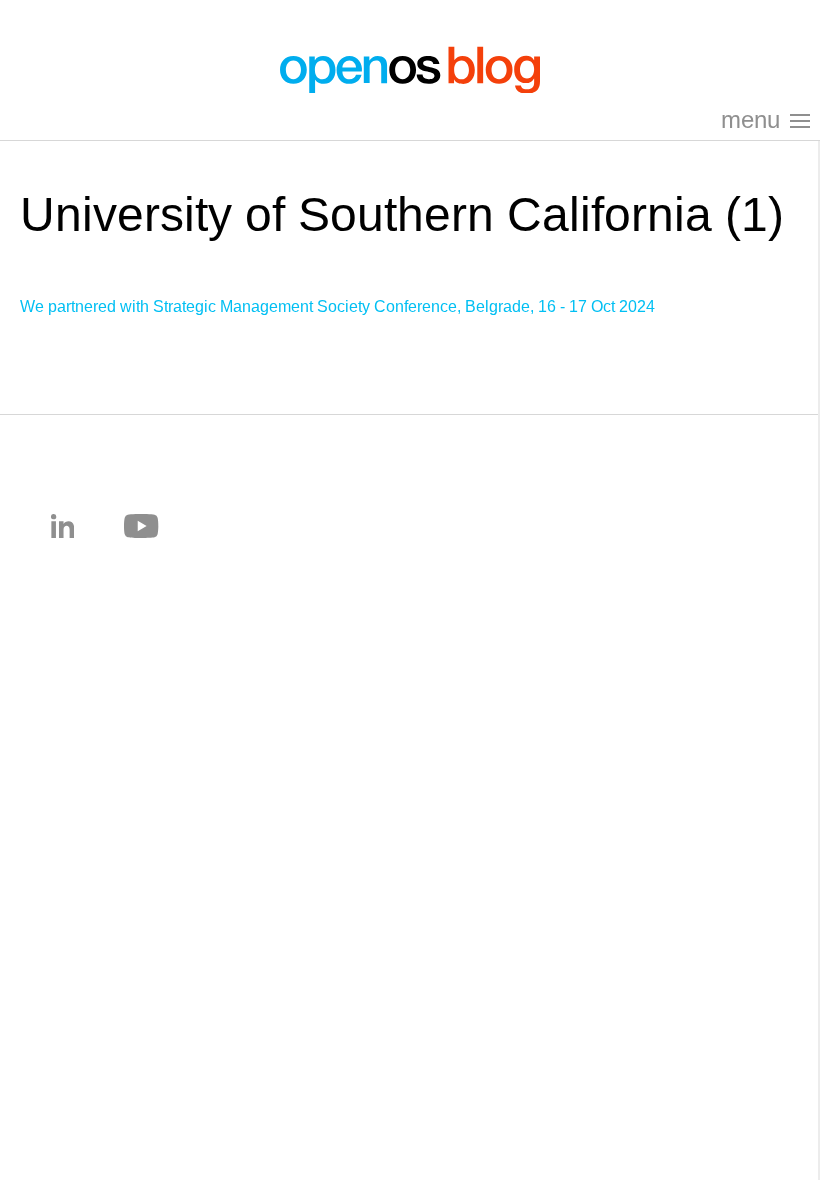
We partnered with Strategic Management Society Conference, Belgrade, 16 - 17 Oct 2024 (337, 306)
